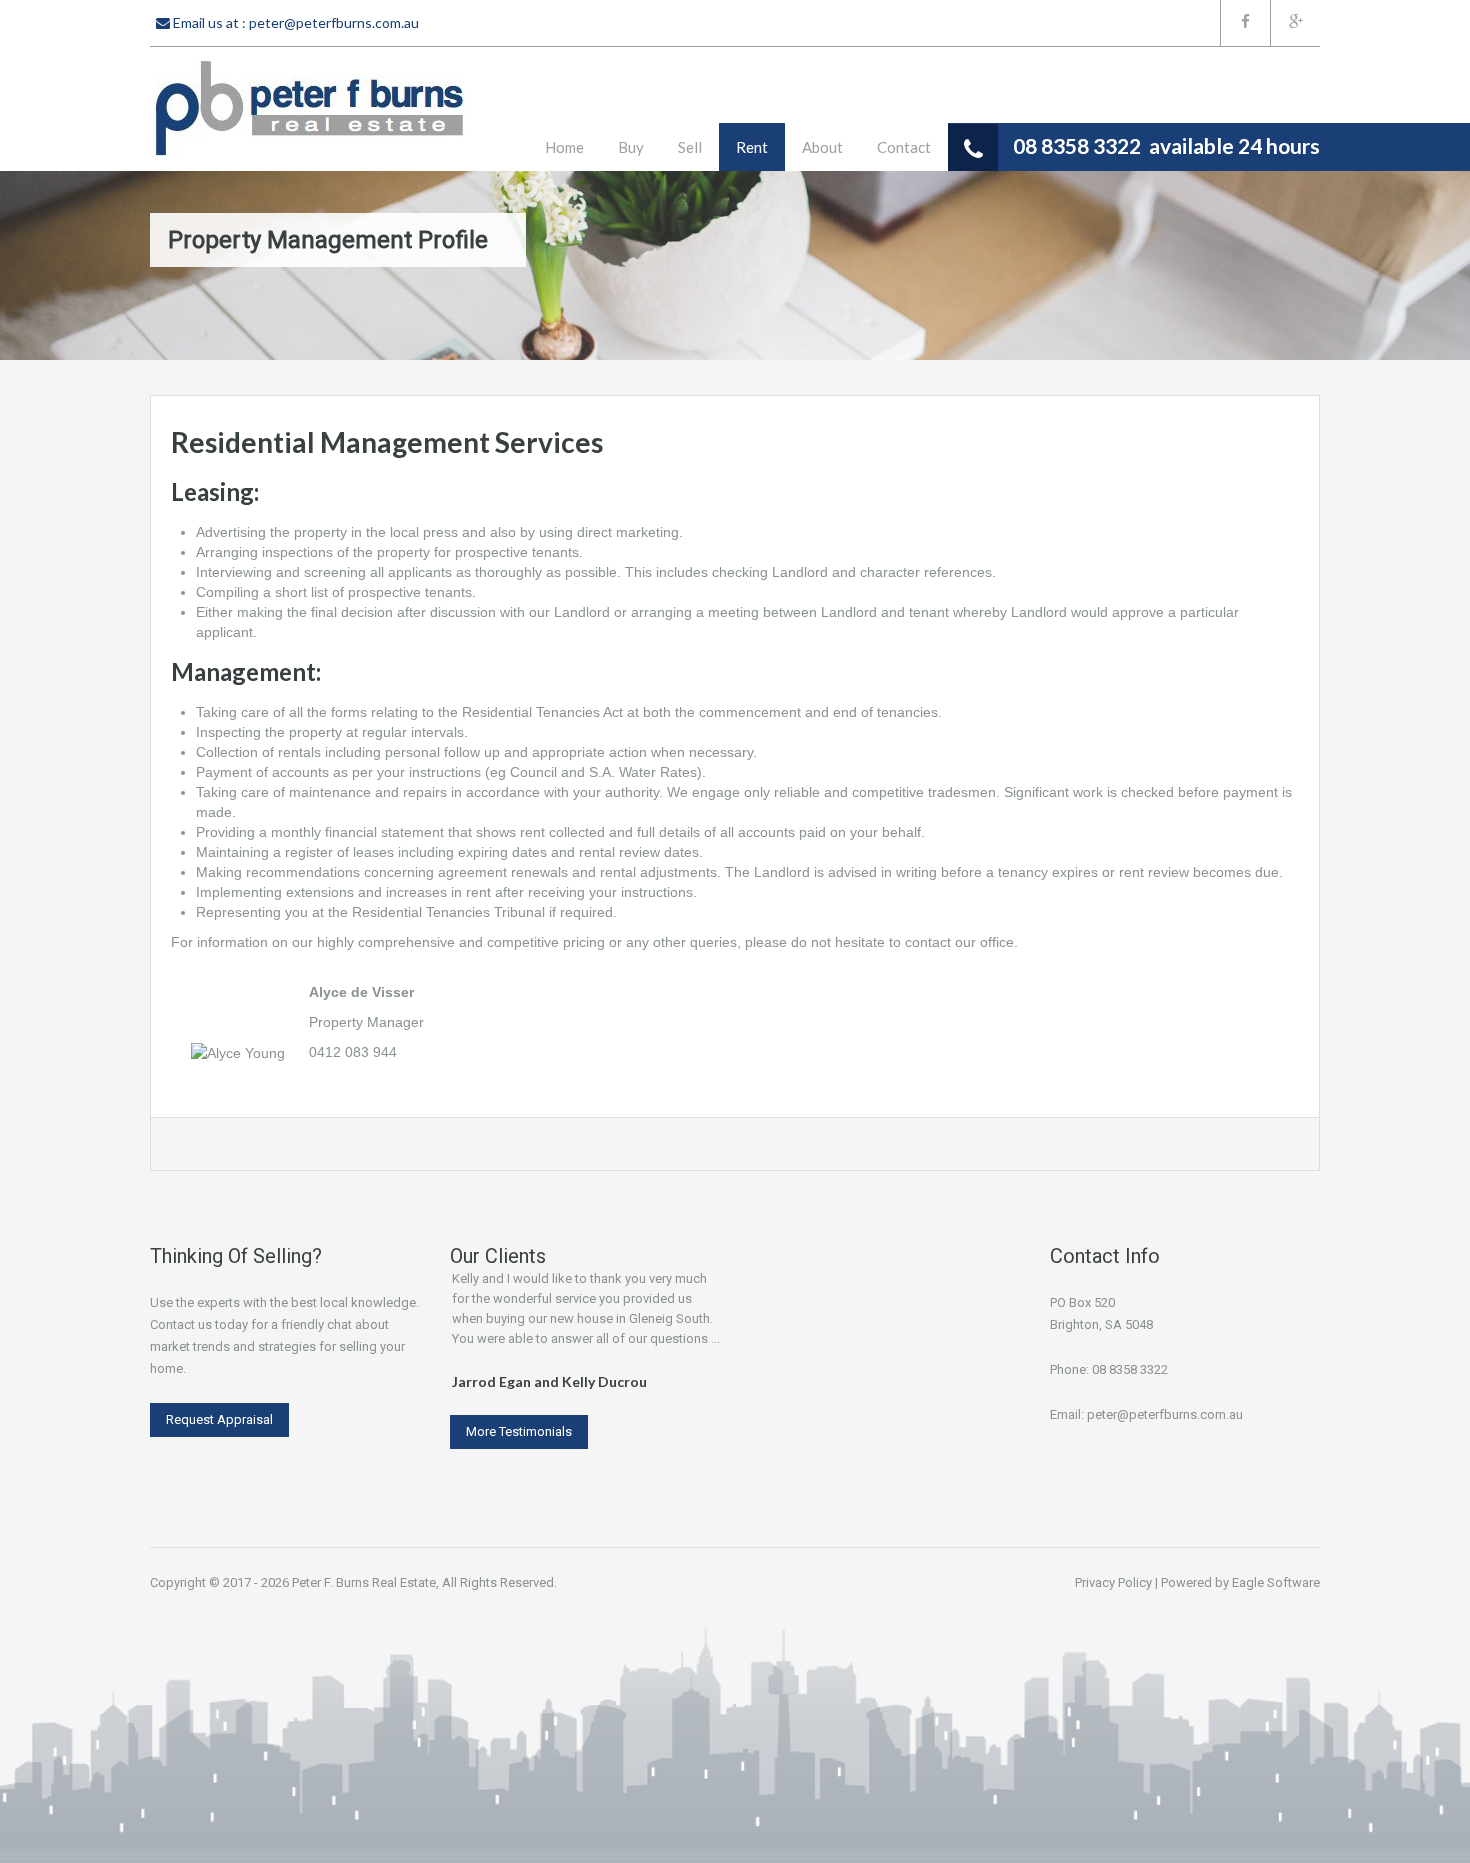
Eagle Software (1276, 1582)
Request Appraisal (219, 1419)
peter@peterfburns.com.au (334, 22)
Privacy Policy (1113, 1582)
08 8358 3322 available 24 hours (1166, 145)
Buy (631, 147)
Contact (904, 147)
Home (564, 147)
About (822, 147)
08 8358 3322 (1130, 1369)
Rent (752, 147)
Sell (690, 147)
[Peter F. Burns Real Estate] (309, 109)
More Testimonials (519, 1431)
